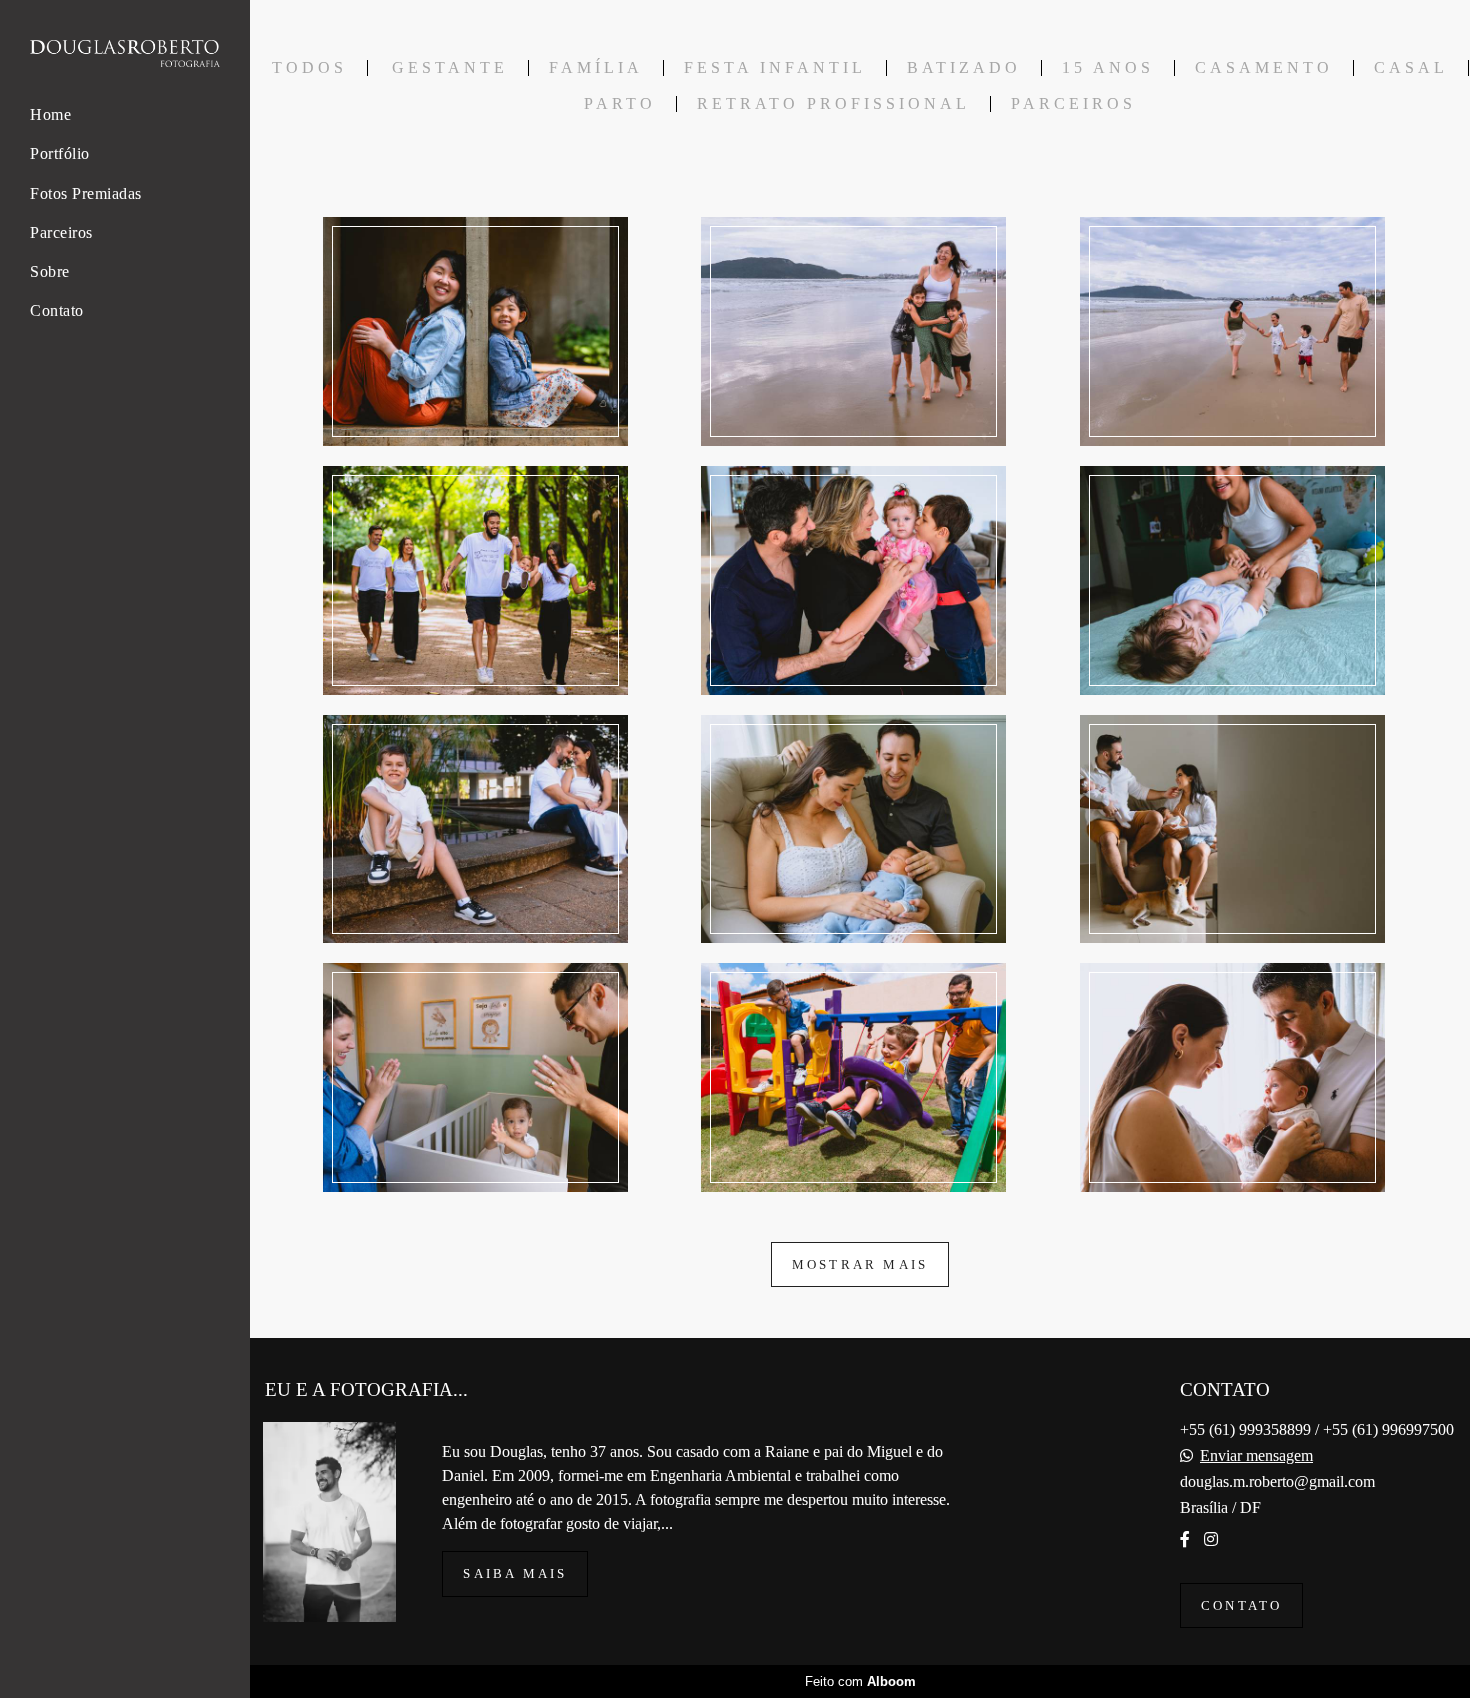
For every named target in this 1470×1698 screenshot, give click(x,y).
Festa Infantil (775, 68)
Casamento (1264, 68)
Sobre (50, 271)
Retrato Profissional (833, 104)
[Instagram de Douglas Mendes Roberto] (1211, 1539)
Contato (57, 310)
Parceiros (61, 232)
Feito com (860, 1681)
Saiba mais (515, 1573)
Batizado (964, 68)
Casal (1411, 68)
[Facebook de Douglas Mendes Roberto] (1185, 1539)
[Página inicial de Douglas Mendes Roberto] (125, 55)
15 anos (1108, 68)
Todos (309, 68)
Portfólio (60, 153)
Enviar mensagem (1256, 1456)
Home (50, 114)
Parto (620, 104)
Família (596, 68)
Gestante (450, 68)
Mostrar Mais (860, 1264)
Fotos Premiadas (86, 193)
